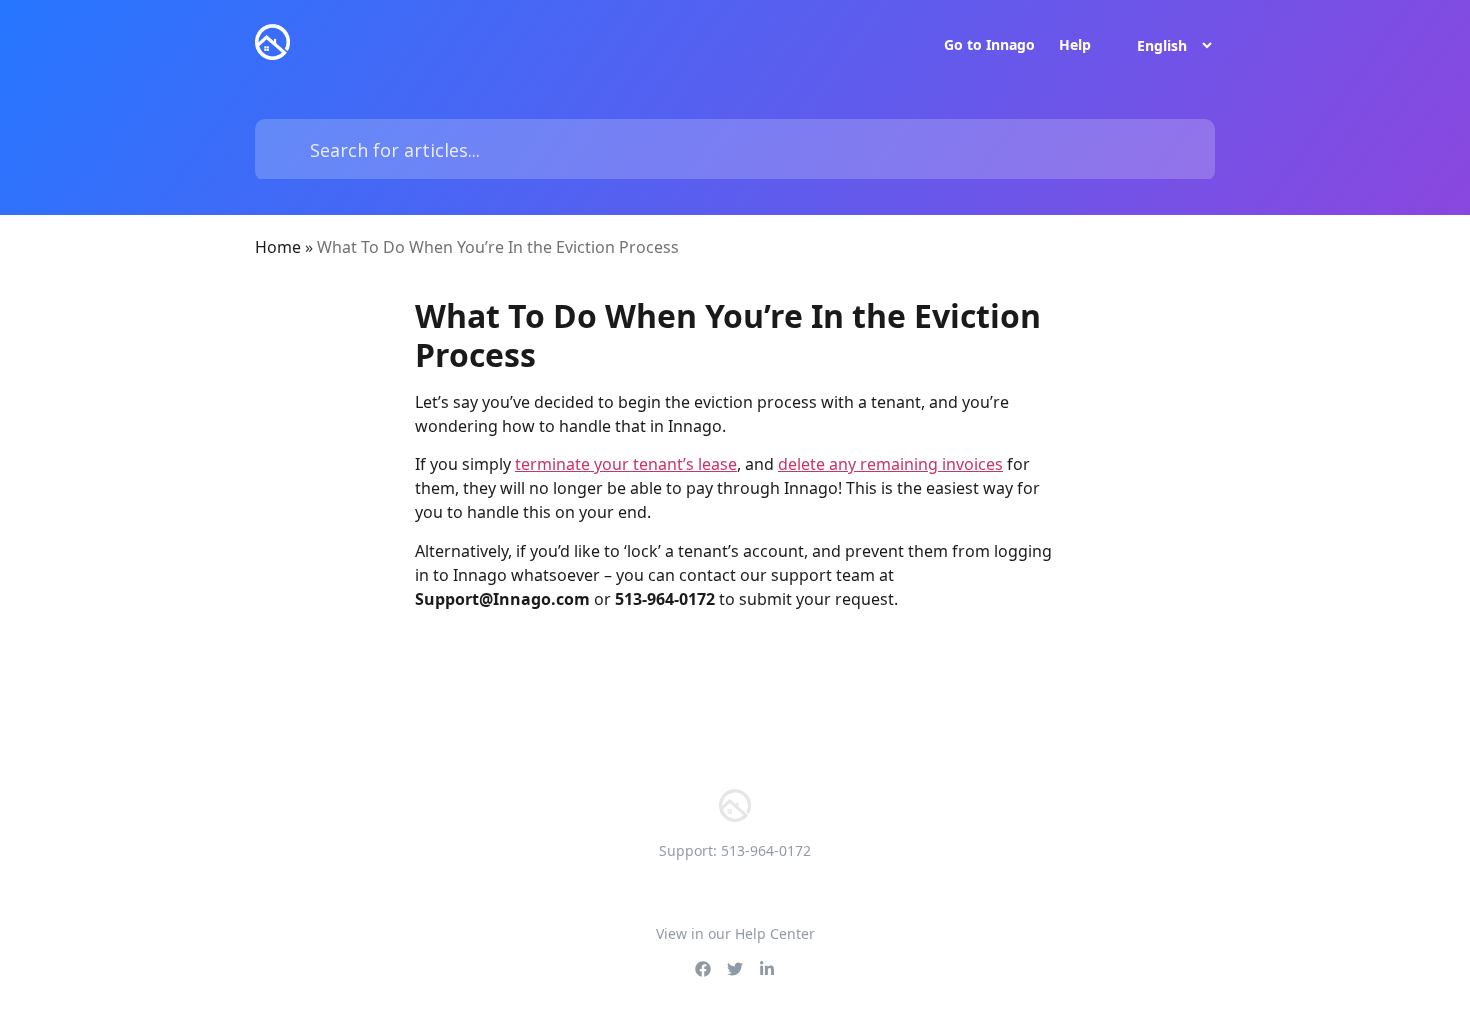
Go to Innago (989, 45)
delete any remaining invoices (890, 464)
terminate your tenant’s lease (626, 464)
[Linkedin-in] (767, 969)
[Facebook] (703, 969)
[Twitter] (735, 969)
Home (278, 247)
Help (1075, 45)
